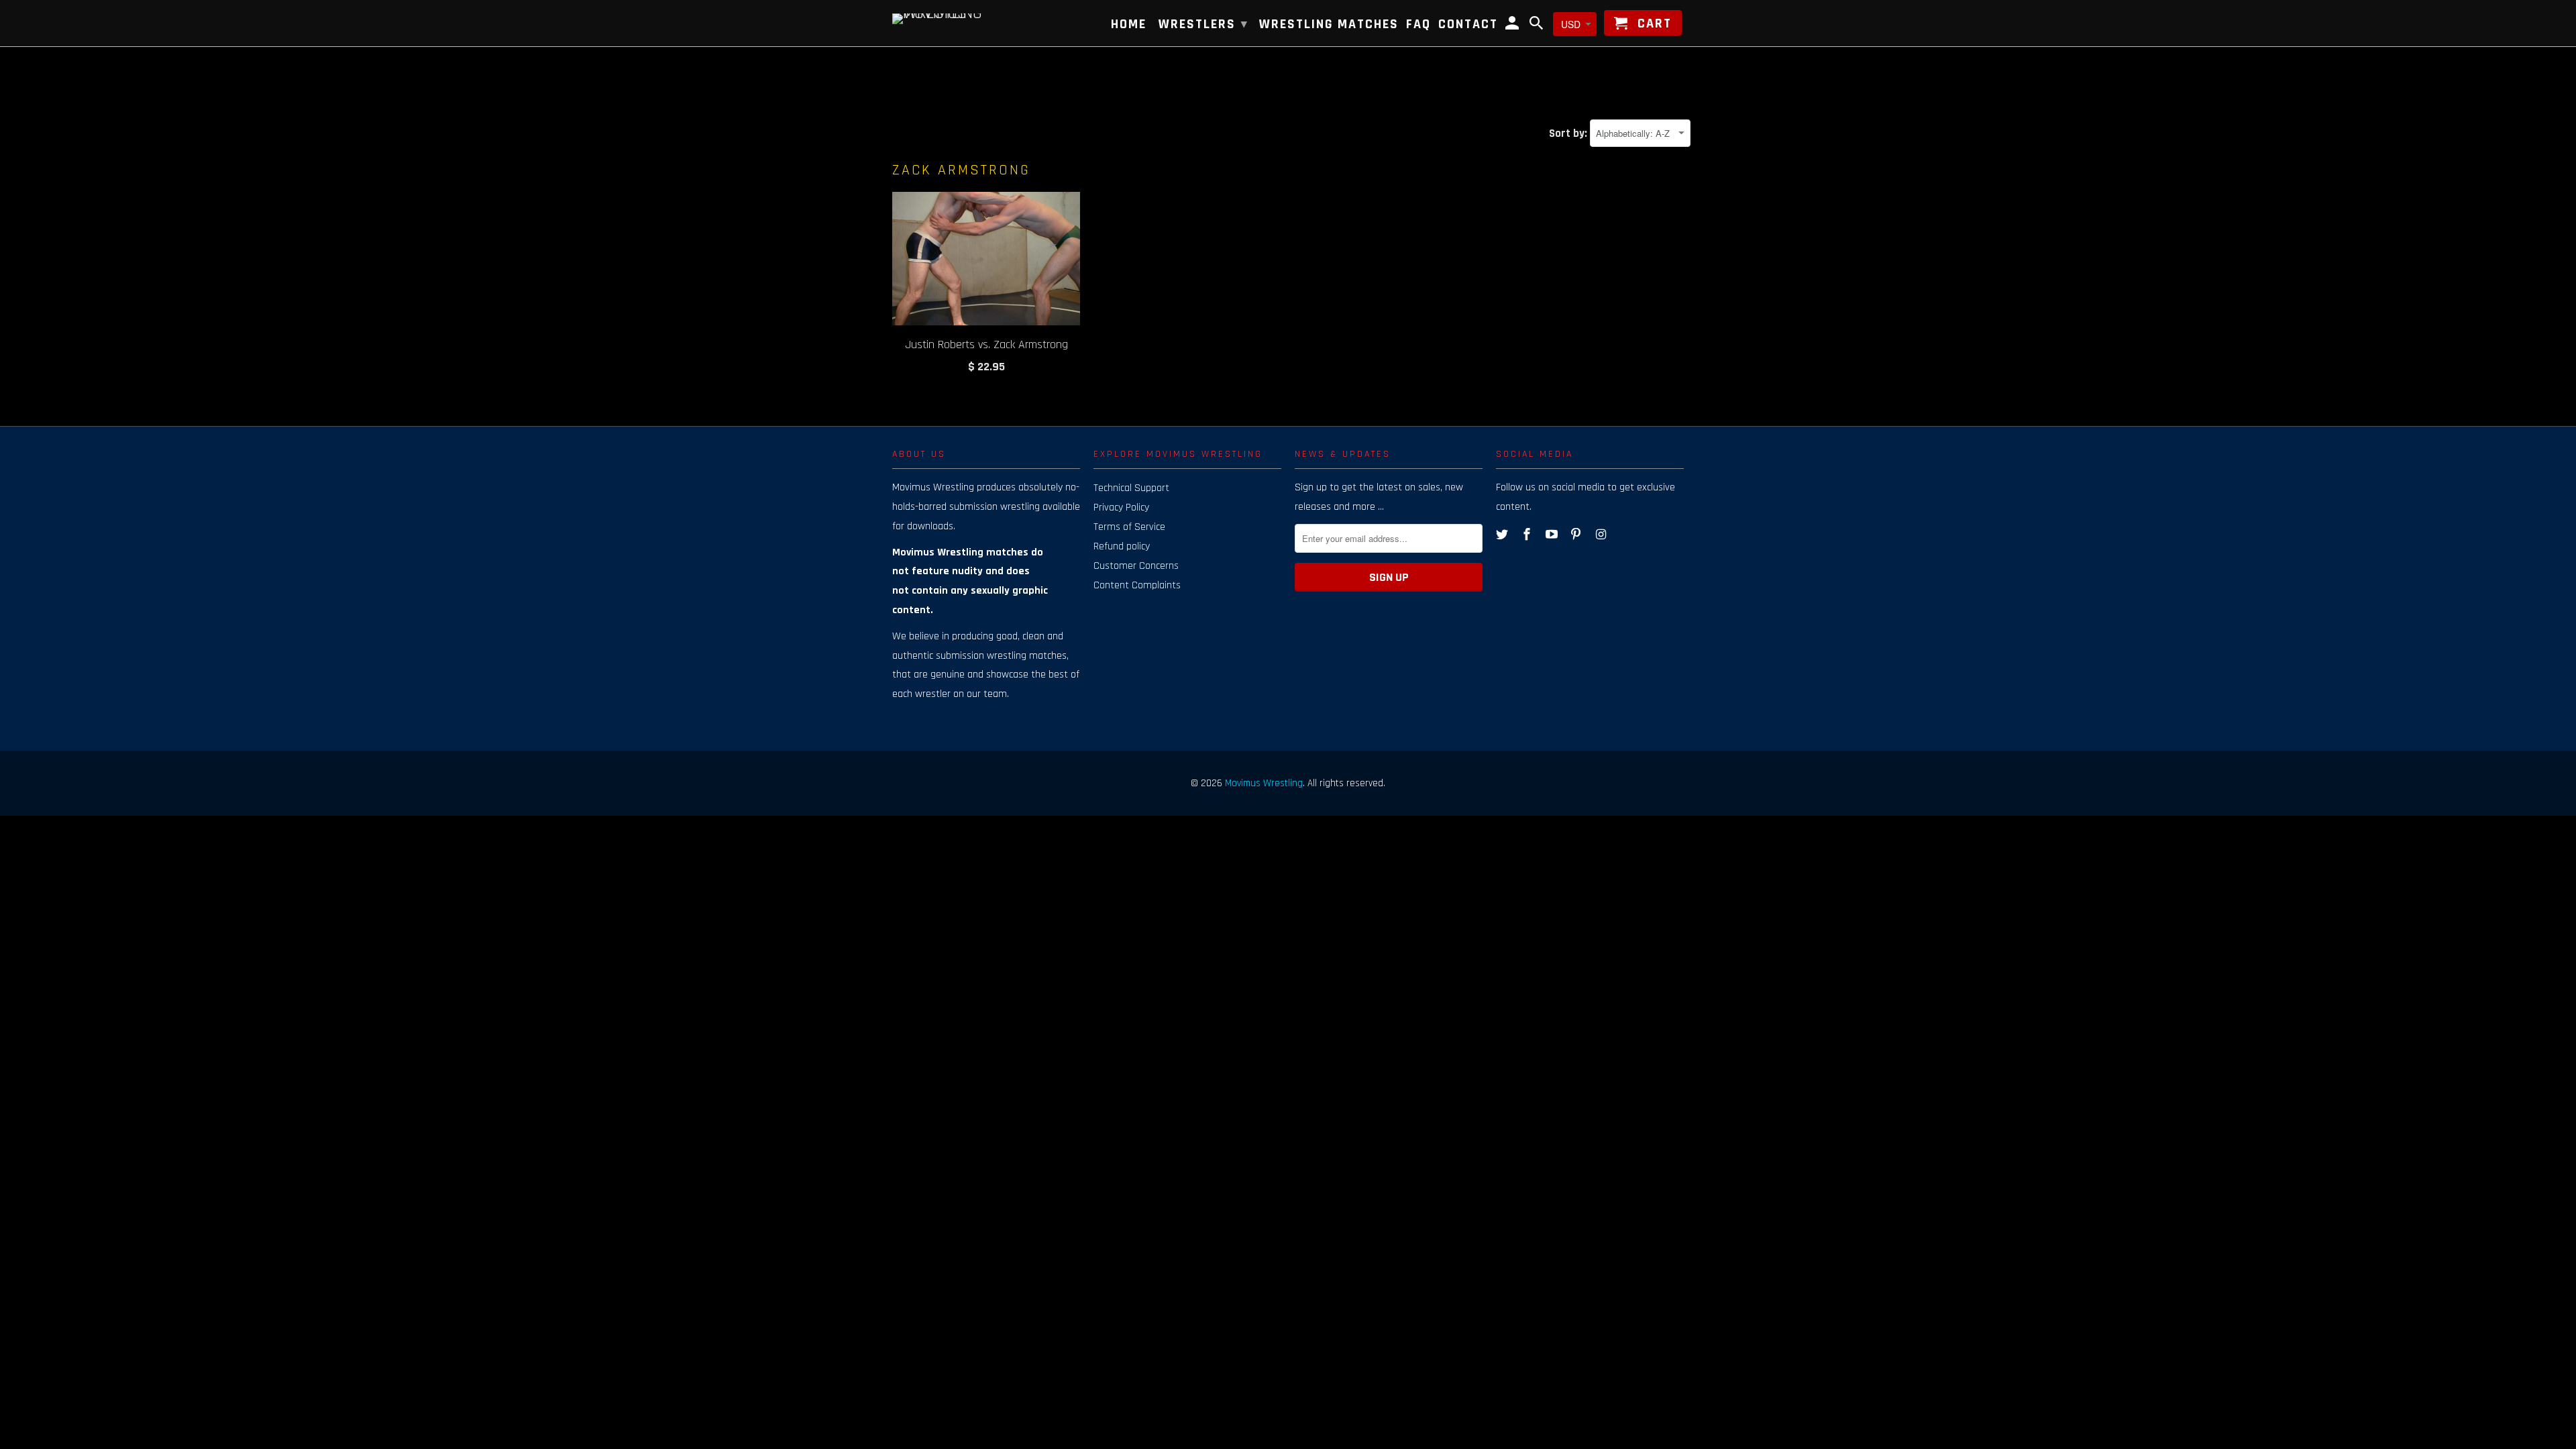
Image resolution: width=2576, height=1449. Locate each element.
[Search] (1538, 25)
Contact (1468, 25)
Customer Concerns (1136, 566)
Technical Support (1131, 488)
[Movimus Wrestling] (959, 17)
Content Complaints (1137, 585)
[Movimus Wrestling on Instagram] (1602, 535)
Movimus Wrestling (1264, 783)
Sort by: (1569, 133)
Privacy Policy (1121, 507)
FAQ (1418, 25)
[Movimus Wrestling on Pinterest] (1577, 535)
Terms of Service (1129, 527)
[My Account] (1513, 25)
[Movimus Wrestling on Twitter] (1503, 535)
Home (1129, 25)
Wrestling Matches (1329, 25)
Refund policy (1122, 546)
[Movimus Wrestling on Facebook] (1528, 535)
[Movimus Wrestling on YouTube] (1553, 535)
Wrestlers (1203, 24)
